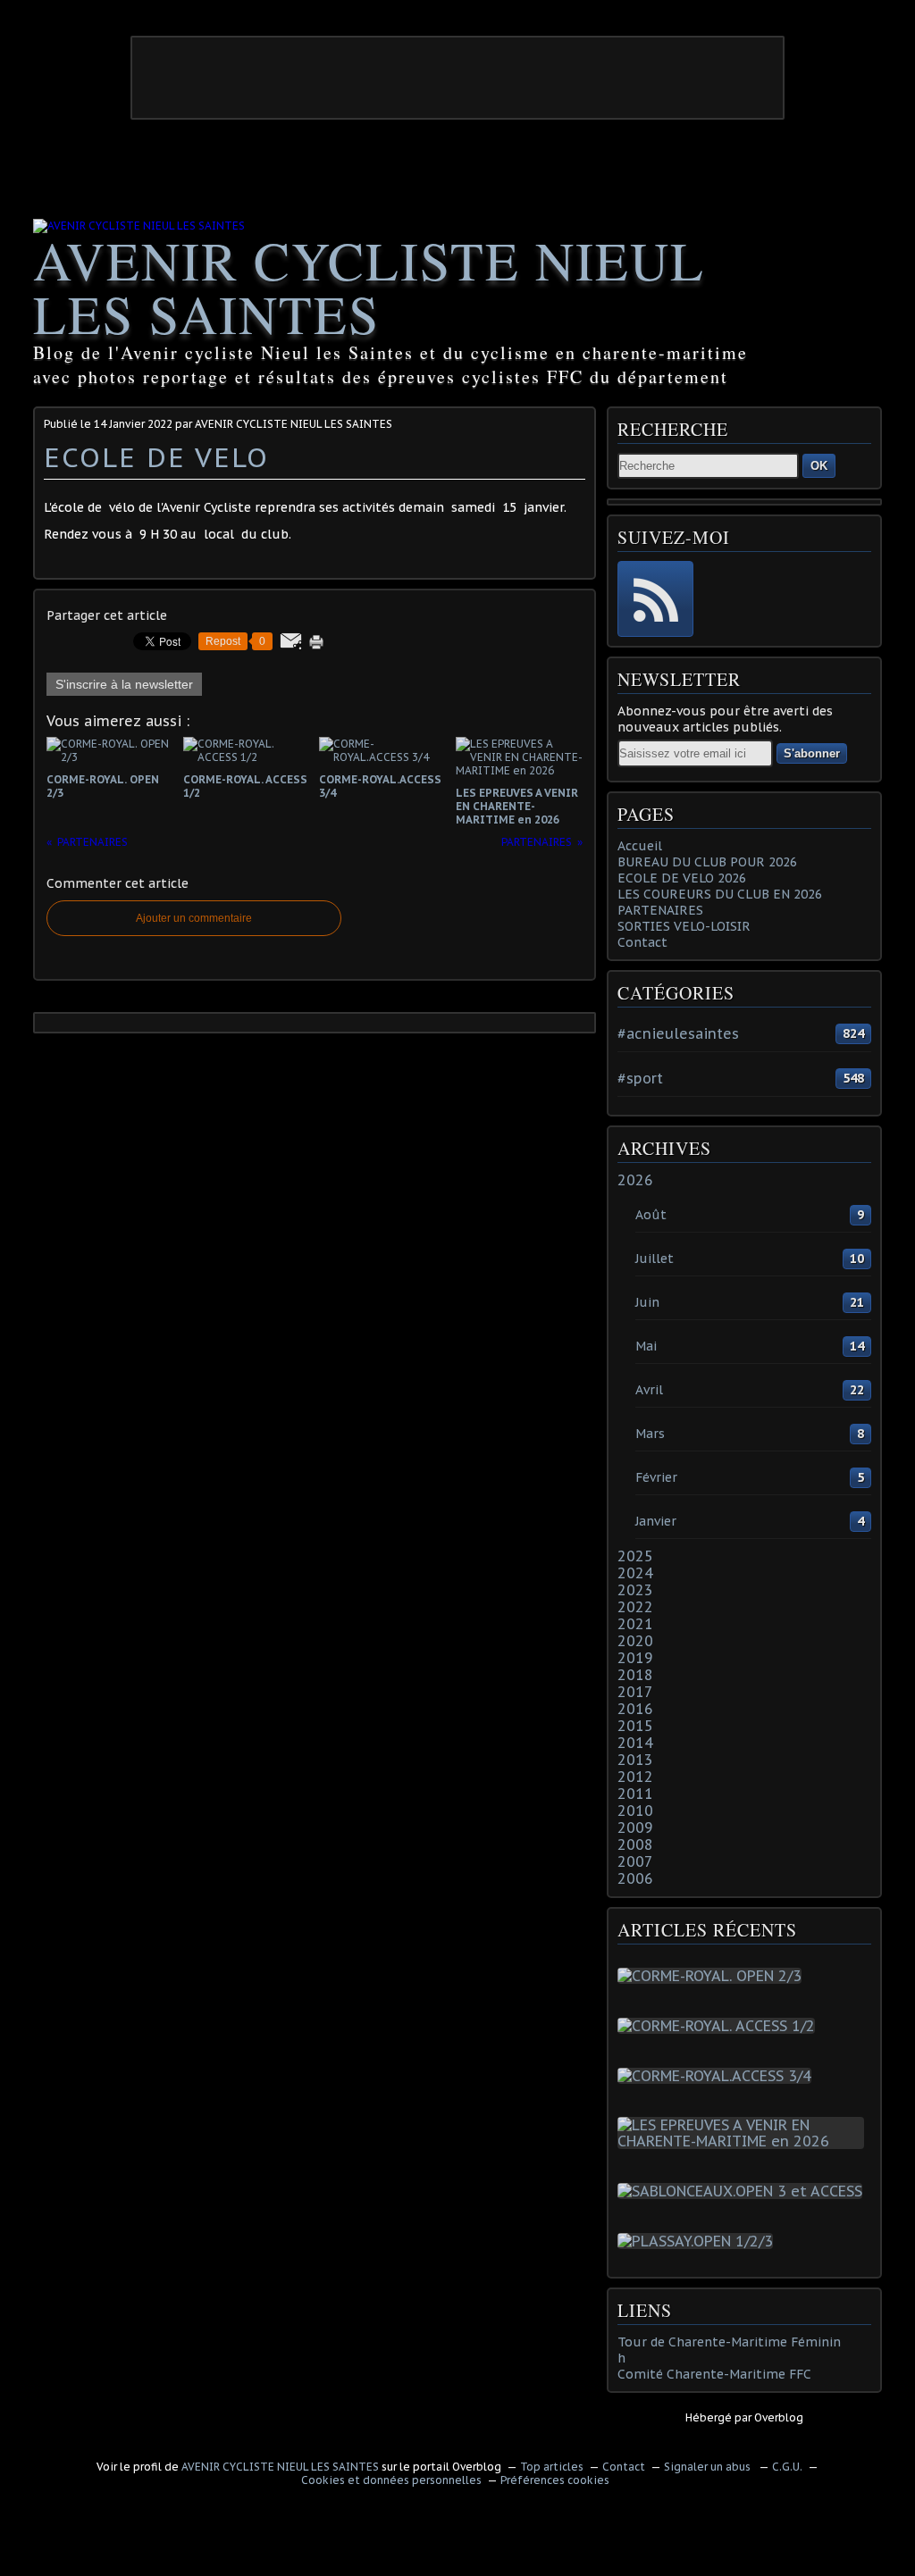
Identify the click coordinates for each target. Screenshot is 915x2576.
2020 (635, 1641)
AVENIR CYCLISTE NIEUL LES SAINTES (369, 287)
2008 (635, 1844)
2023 (635, 1590)
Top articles (552, 2467)
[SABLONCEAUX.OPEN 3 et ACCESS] (743, 2191)
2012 (635, 1777)
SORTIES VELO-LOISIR (684, 926)
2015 (635, 1726)
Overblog (779, 2417)
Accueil (640, 846)
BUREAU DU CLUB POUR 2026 (707, 862)
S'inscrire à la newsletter (124, 684)
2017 (635, 1692)
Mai (646, 1346)
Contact (642, 942)
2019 (635, 1658)
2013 (635, 1760)
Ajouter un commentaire (194, 918)
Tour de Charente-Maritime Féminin (729, 2342)
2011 (635, 1794)
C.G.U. (787, 2467)
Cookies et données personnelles (391, 2480)
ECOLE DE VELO (156, 457)
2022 (635, 1607)
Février (656, 1477)
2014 (635, 1743)
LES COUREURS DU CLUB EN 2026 (720, 894)
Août (651, 1215)
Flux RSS (655, 599)
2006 (635, 1878)
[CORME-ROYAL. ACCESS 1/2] (720, 2026)
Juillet (655, 1259)
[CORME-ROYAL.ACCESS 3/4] (718, 2076)
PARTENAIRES (660, 910)
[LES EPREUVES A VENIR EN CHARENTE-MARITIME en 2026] (744, 2141)
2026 (635, 1180)
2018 (635, 1675)
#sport (640, 1078)
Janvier (656, 1521)
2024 (635, 1573)
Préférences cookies (555, 2480)
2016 (635, 1709)
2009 (635, 1827)
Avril (649, 1390)
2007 (635, 1861)
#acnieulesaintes (678, 1033)
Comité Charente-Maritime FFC (714, 2374)
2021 (635, 1624)
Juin (647, 1302)
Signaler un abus (709, 2467)
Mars (650, 1434)
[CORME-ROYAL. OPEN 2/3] (713, 1976)
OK (819, 466)
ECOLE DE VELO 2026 (682, 878)
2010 (635, 1811)
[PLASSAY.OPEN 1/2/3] (699, 2241)
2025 (635, 1556)
